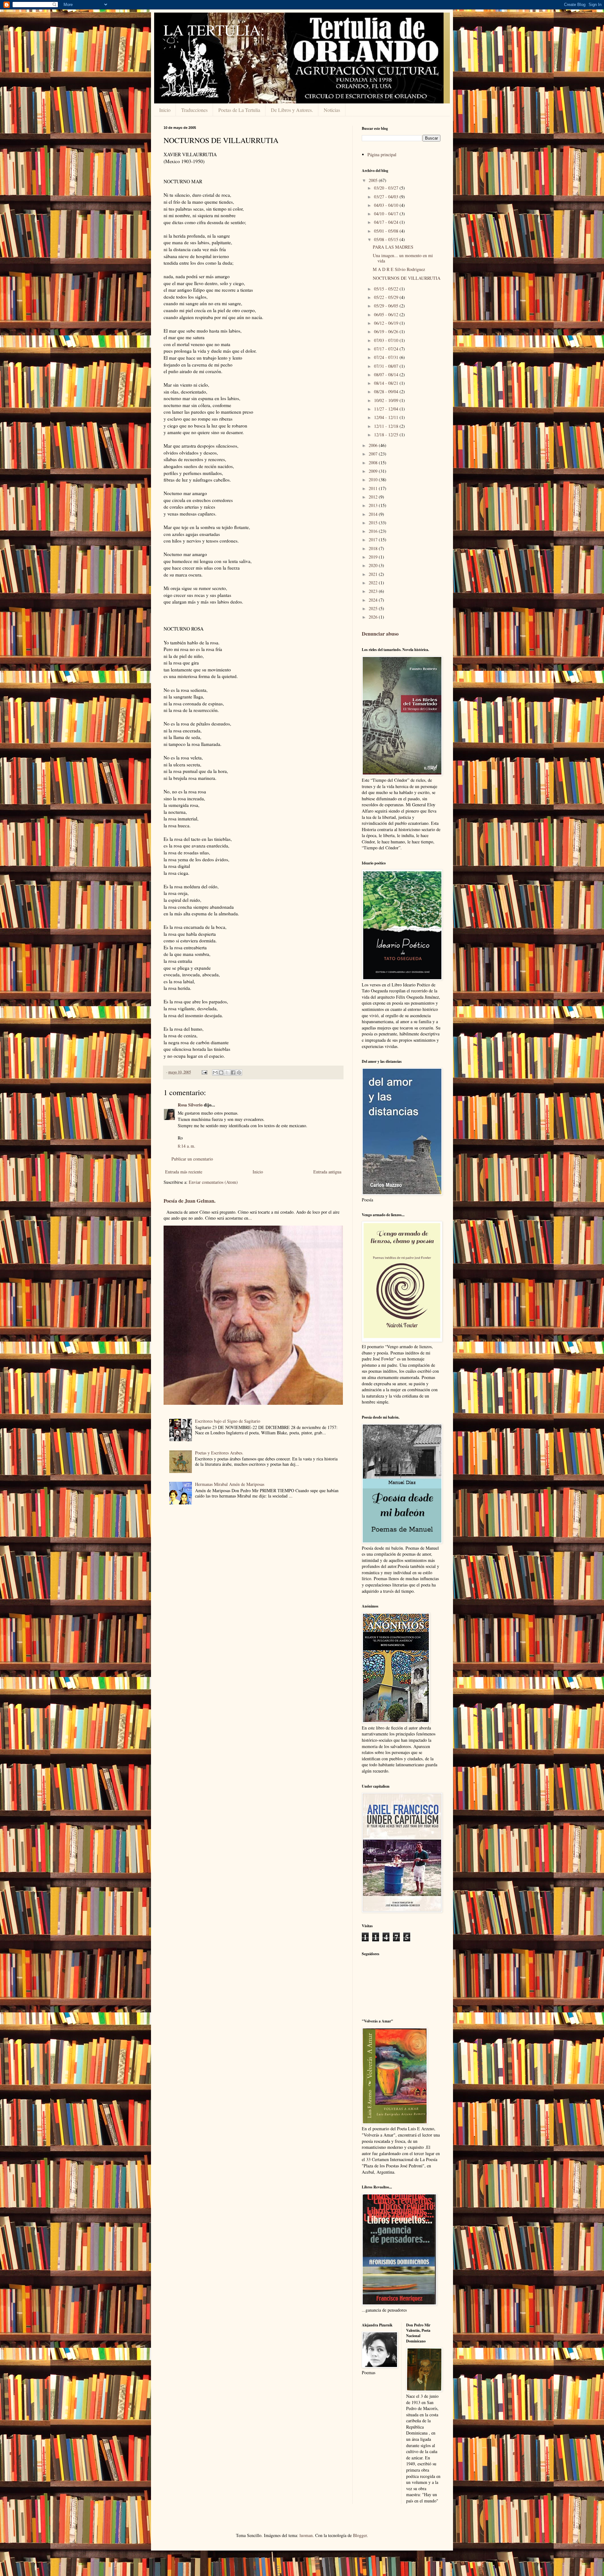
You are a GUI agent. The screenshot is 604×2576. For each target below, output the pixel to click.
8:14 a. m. (187, 1146)
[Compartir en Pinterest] (239, 1073)
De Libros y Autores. (292, 110)
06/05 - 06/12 (387, 314)
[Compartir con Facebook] (233, 1073)
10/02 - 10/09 (387, 400)
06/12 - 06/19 (387, 323)
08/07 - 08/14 (387, 375)
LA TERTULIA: (214, 30)
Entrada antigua (327, 1172)
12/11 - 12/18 (387, 426)
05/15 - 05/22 (387, 289)
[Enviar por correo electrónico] (215, 1073)
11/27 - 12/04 (387, 409)
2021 (374, 574)
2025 (374, 608)
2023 (374, 591)
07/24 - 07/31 (387, 357)
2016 (374, 531)
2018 (374, 548)
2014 (374, 514)
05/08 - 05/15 (387, 239)
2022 (374, 583)
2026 (374, 617)
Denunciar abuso (380, 634)
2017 (374, 540)
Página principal (382, 154)
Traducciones (194, 110)
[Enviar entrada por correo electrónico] (204, 1072)
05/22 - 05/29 (387, 297)
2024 (374, 600)
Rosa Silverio (190, 1105)
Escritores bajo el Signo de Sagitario (228, 1421)
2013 (374, 505)
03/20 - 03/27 (387, 188)
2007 (374, 454)
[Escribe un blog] (221, 1073)
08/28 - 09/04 (387, 392)
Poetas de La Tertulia (239, 110)
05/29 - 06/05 (387, 306)
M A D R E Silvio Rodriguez (399, 269)
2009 (374, 471)
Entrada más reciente (184, 1172)
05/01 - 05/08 (387, 231)
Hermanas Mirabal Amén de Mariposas (230, 1484)
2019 (374, 557)
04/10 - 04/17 (387, 214)
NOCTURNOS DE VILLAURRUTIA (407, 278)
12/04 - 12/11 (387, 417)
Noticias (332, 110)
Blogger (360, 2535)
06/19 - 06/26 (387, 331)
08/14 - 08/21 (387, 383)
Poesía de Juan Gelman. (190, 1201)
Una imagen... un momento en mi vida (403, 258)
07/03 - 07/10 (387, 340)
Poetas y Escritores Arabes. (219, 1453)
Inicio (165, 110)
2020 (374, 565)
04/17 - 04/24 (387, 222)
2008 (374, 463)
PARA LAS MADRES (393, 247)
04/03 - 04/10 (387, 205)
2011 (374, 488)
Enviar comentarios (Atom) (213, 1182)
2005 (374, 180)
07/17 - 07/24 (387, 349)
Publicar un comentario (192, 1159)
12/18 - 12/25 (387, 435)
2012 (374, 497)
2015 (374, 523)
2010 (374, 480)
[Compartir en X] (227, 1073)
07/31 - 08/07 (387, 366)
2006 (374, 445)
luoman (306, 2535)
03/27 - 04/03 (387, 197)
